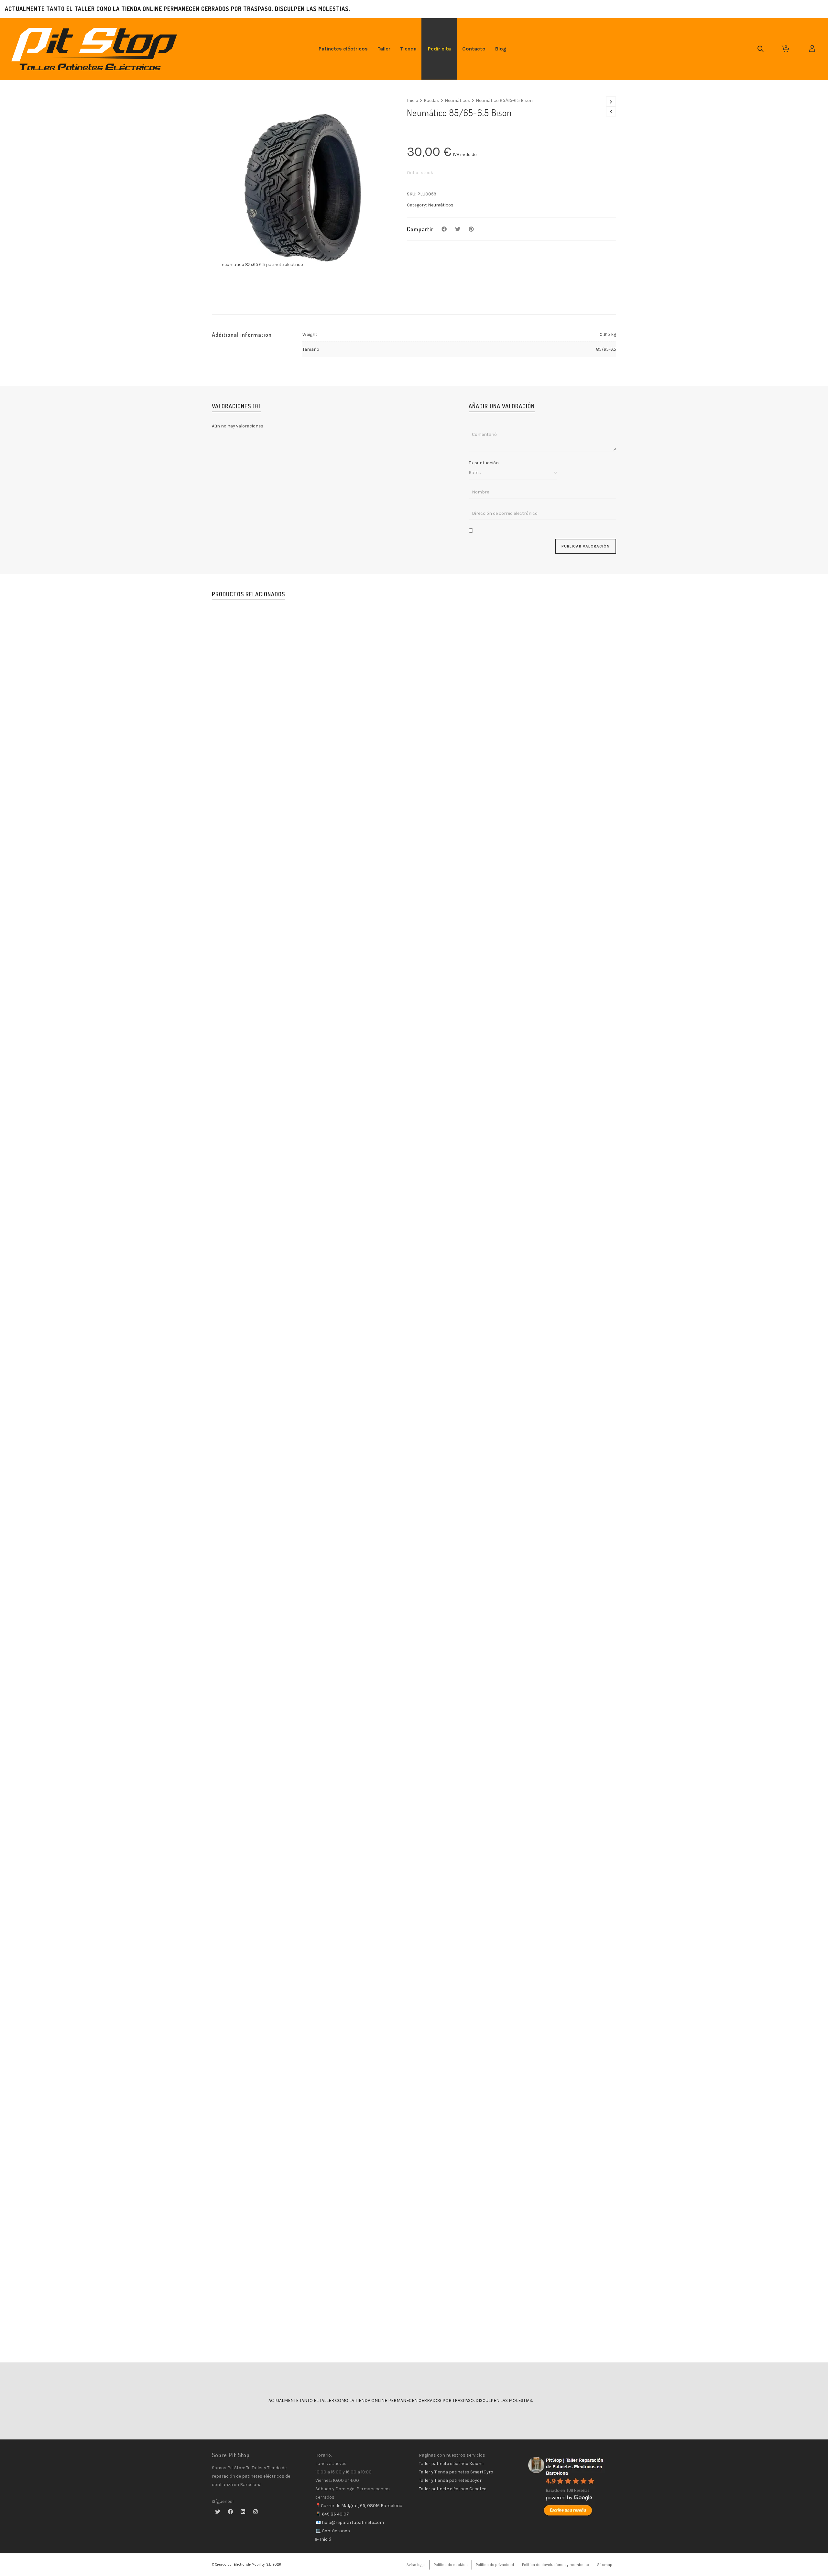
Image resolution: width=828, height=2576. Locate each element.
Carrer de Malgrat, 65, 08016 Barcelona (362, 2506)
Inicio (413, 100)
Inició (325, 2539)
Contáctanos (335, 2531)
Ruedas (431, 100)
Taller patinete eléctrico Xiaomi (451, 2464)
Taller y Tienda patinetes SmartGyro (456, 2472)
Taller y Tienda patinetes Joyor (450, 2480)
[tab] (252, 335)
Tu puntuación (484, 463)
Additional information (242, 335)
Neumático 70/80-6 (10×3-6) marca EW (414, 1454)
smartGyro (436, 2338)
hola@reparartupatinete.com (352, 2522)
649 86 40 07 (335, 2514)
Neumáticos (458, 100)
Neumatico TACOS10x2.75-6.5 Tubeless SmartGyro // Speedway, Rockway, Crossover (414, 2330)
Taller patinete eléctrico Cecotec (453, 2489)
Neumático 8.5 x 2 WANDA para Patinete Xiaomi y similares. (414, 1015)
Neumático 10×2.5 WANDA (414, 1892)
